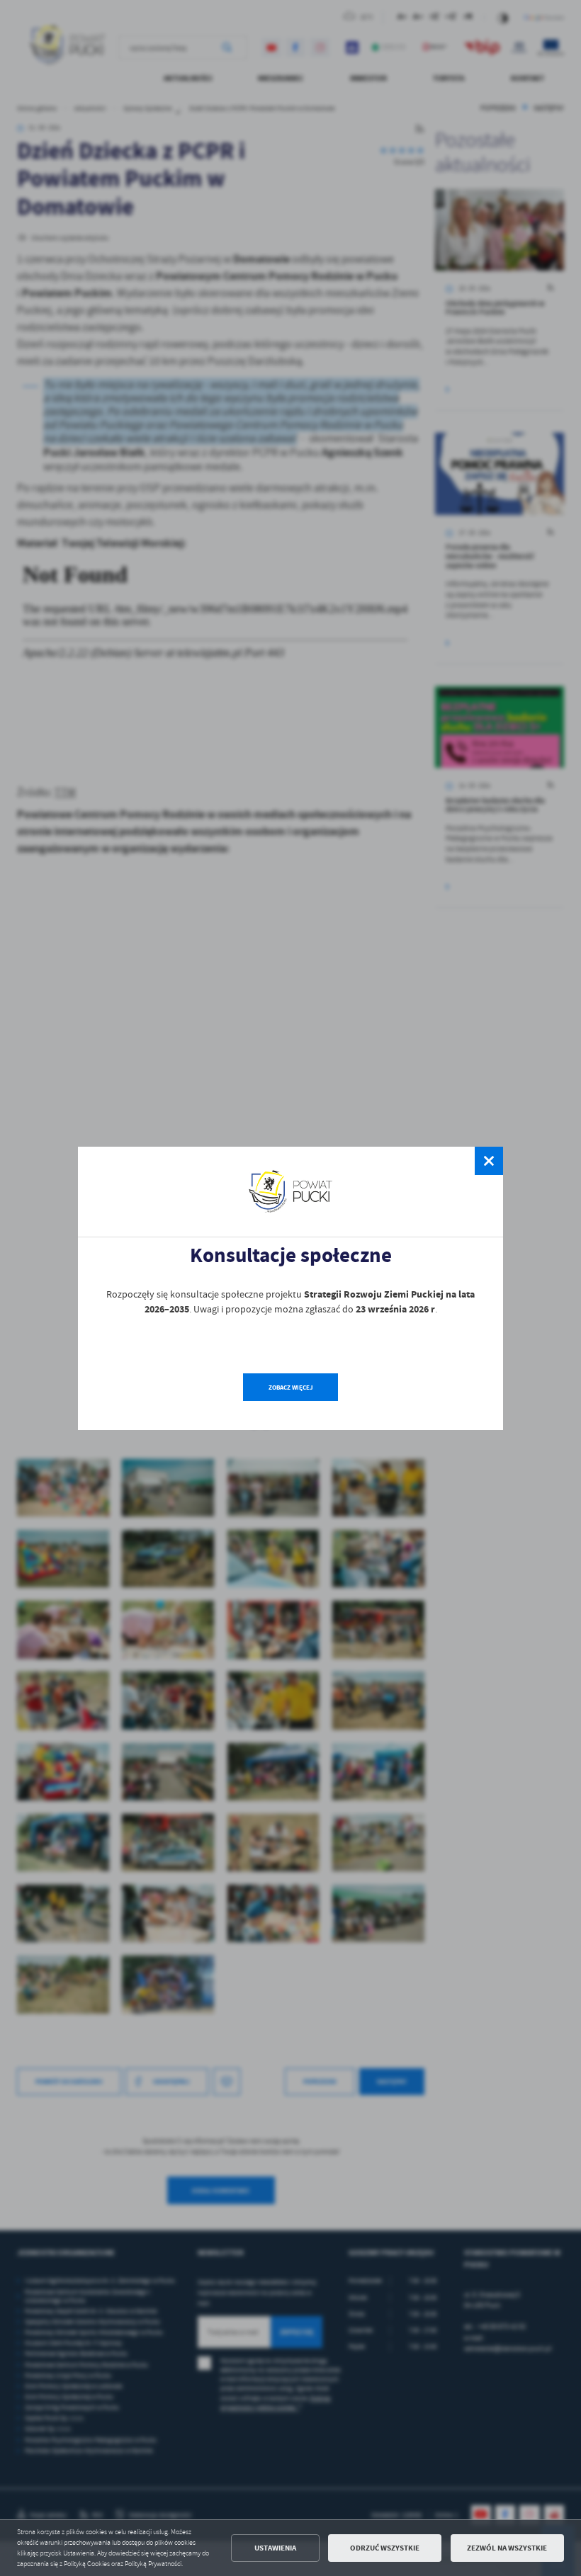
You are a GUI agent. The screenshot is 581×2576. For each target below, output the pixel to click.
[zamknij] (489, 1161)
